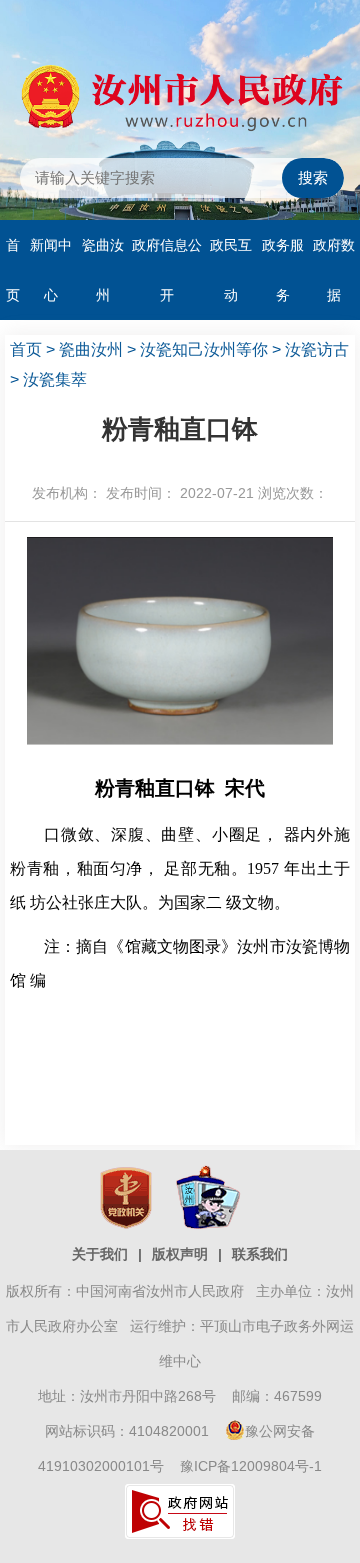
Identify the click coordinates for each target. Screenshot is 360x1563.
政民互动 (231, 270)
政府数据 (334, 270)
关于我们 (100, 1254)
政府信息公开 (167, 270)
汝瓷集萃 (55, 379)
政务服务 (283, 270)
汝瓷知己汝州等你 (204, 349)
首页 (13, 270)
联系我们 (260, 1254)
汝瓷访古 (317, 349)
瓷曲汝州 (103, 270)
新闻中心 (51, 270)
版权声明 (180, 1254)
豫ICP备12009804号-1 (251, 1466)
